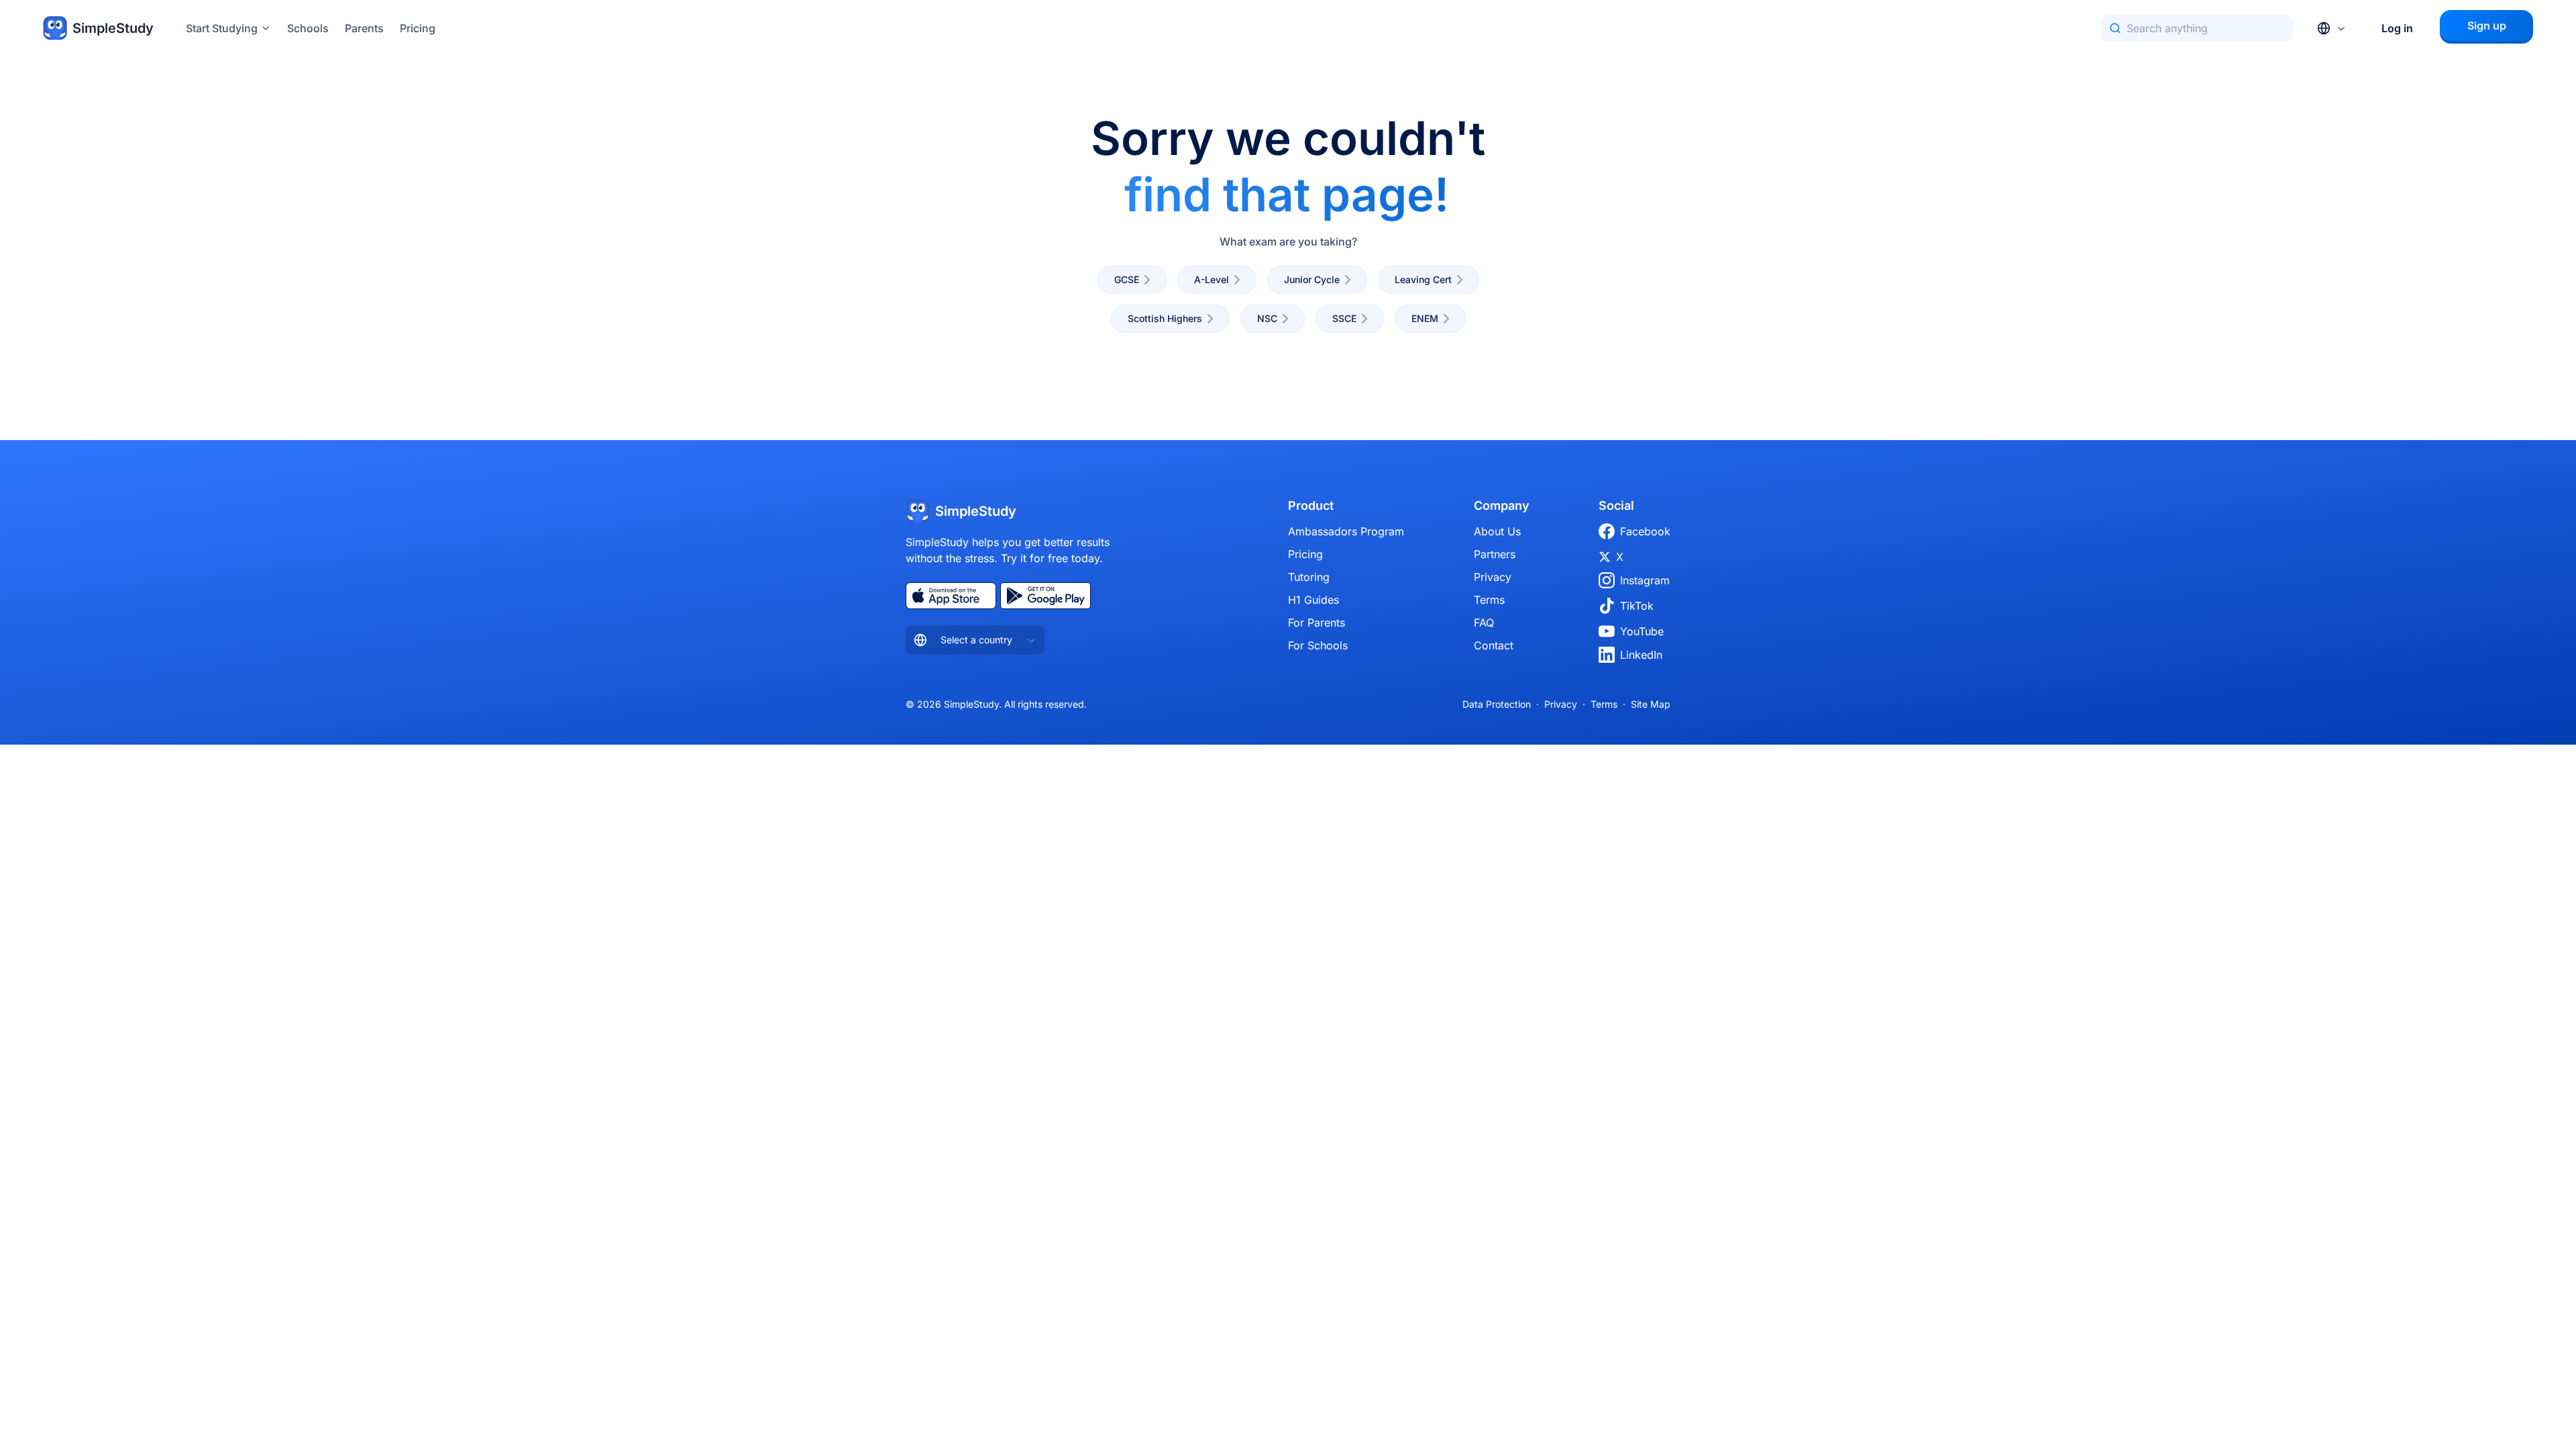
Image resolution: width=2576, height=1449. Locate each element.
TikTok (1637, 606)
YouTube (1642, 631)
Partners (1495, 554)
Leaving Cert (1423, 279)
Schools (308, 28)
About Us (1497, 531)
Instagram (1645, 580)
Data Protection (1497, 704)
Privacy (1493, 577)
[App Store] (951, 596)
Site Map (1651, 704)
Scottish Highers (1165, 318)
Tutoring (1309, 577)
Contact (1494, 645)
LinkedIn (1641, 655)
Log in (2397, 28)
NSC (1267, 318)
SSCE (1344, 318)
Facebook (1645, 531)
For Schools (1318, 645)
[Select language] (2332, 28)
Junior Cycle (1312, 279)
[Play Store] (1045, 596)
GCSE (1127, 279)
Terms (1489, 600)
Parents (364, 28)
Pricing (418, 28)
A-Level (1212, 279)
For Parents (1317, 623)
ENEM (1425, 318)
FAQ (1484, 623)
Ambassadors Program (1346, 531)
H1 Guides (1313, 600)
